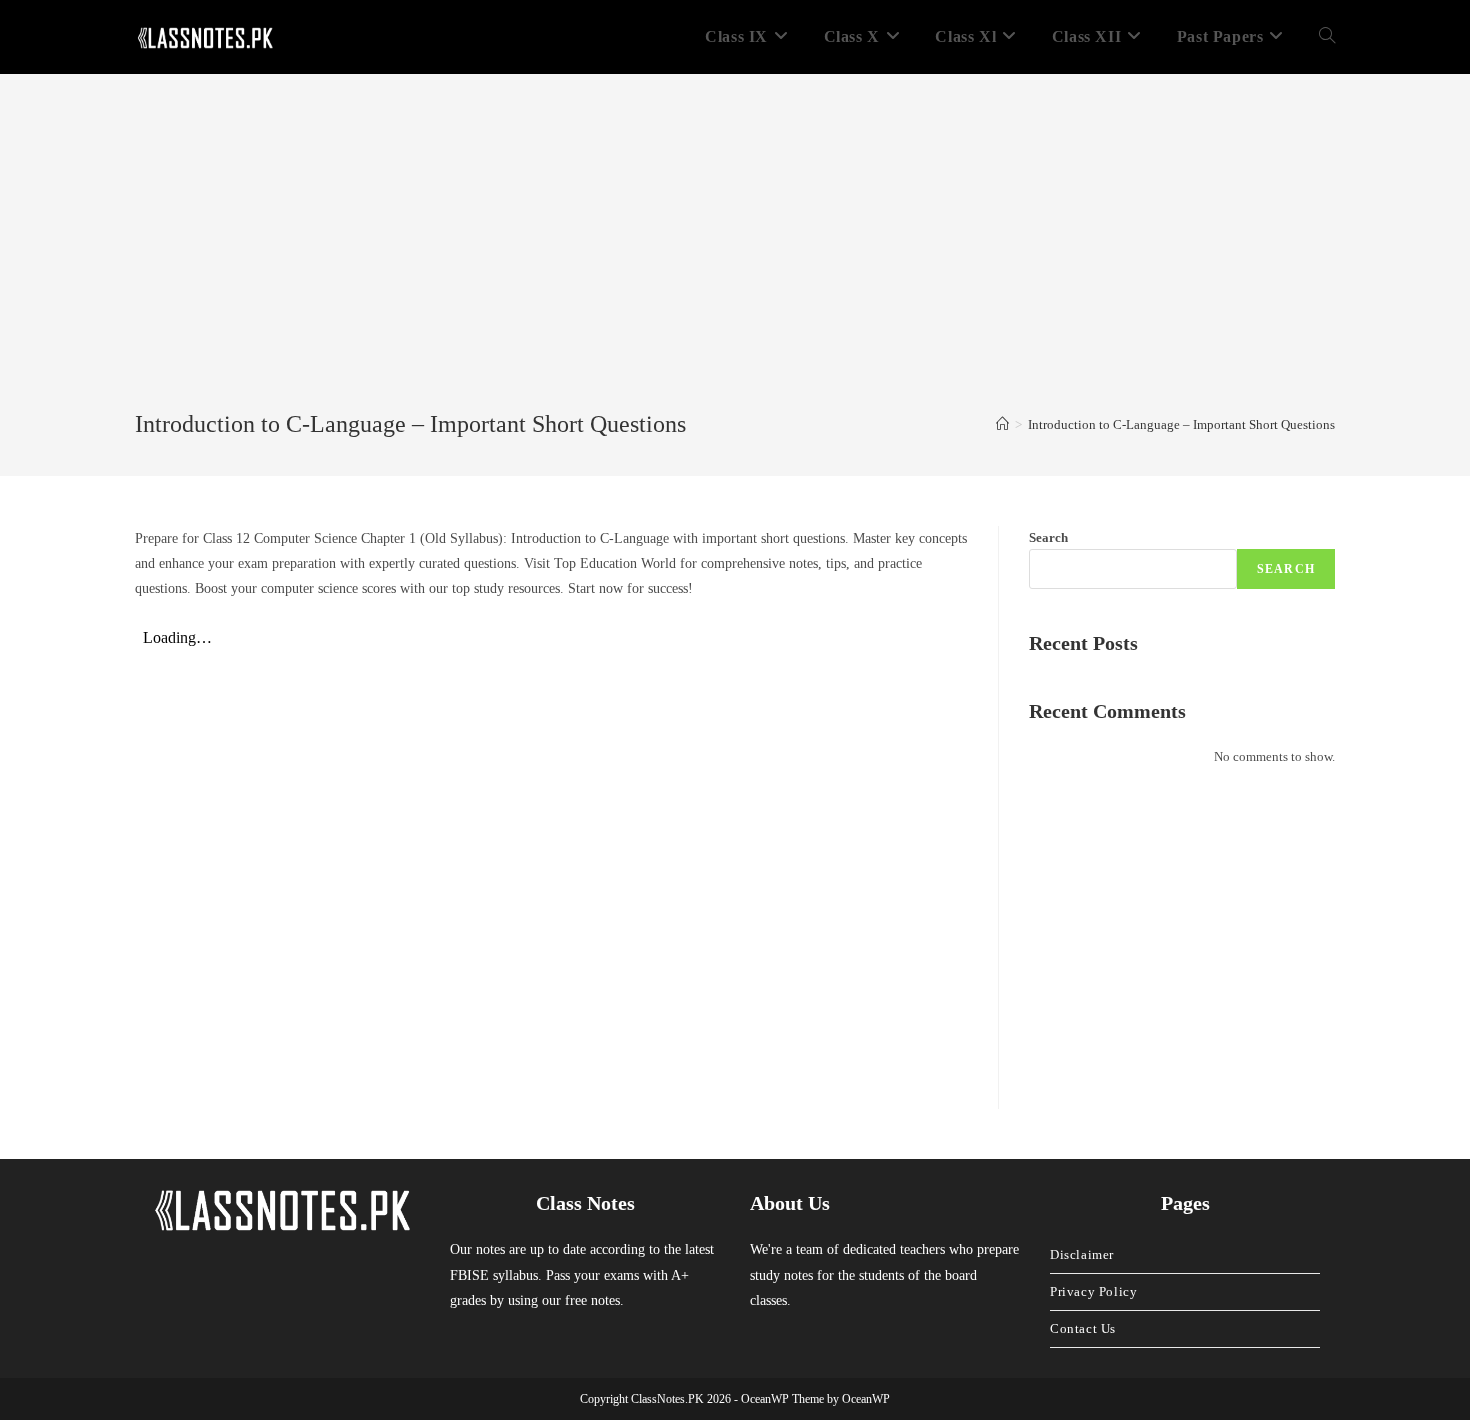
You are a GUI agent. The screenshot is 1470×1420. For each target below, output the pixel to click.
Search (1048, 537)
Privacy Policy (1093, 1291)
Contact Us (1083, 1328)
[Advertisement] (735, 258)
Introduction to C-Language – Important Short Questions (1181, 424)
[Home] (1002, 424)
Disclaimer (1082, 1254)
